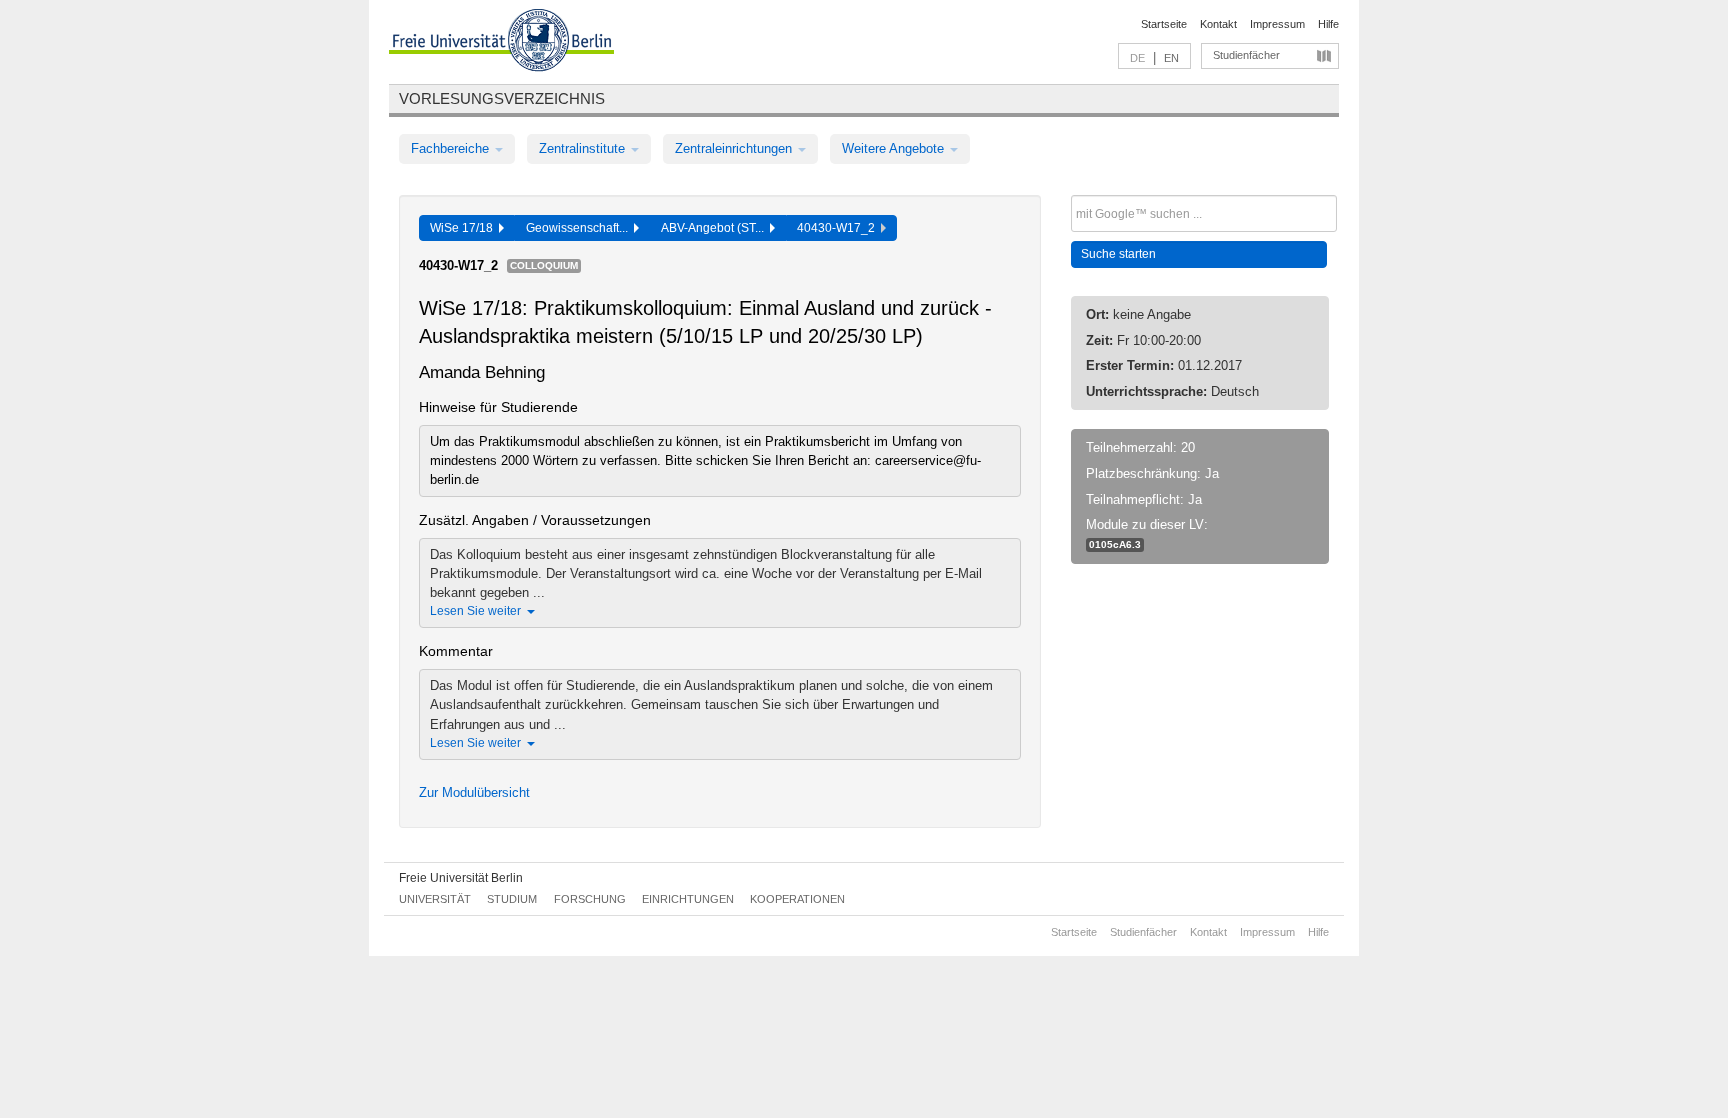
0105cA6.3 (1115, 544)
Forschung (590, 899)
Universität (435, 899)
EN (1171, 58)
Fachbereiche (452, 148)
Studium (512, 899)
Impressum (1277, 24)
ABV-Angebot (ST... (715, 228)
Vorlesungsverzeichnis (502, 98)
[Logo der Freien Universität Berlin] (501, 43)
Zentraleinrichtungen (735, 148)
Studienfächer (1246, 55)
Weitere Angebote (895, 148)
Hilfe (1328, 24)
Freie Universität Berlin (461, 878)
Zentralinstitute (584, 148)
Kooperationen (797, 899)
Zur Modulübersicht (474, 792)
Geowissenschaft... (580, 228)
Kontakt (1218, 24)
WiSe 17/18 (464, 228)
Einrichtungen (688, 899)
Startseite (1164, 24)
